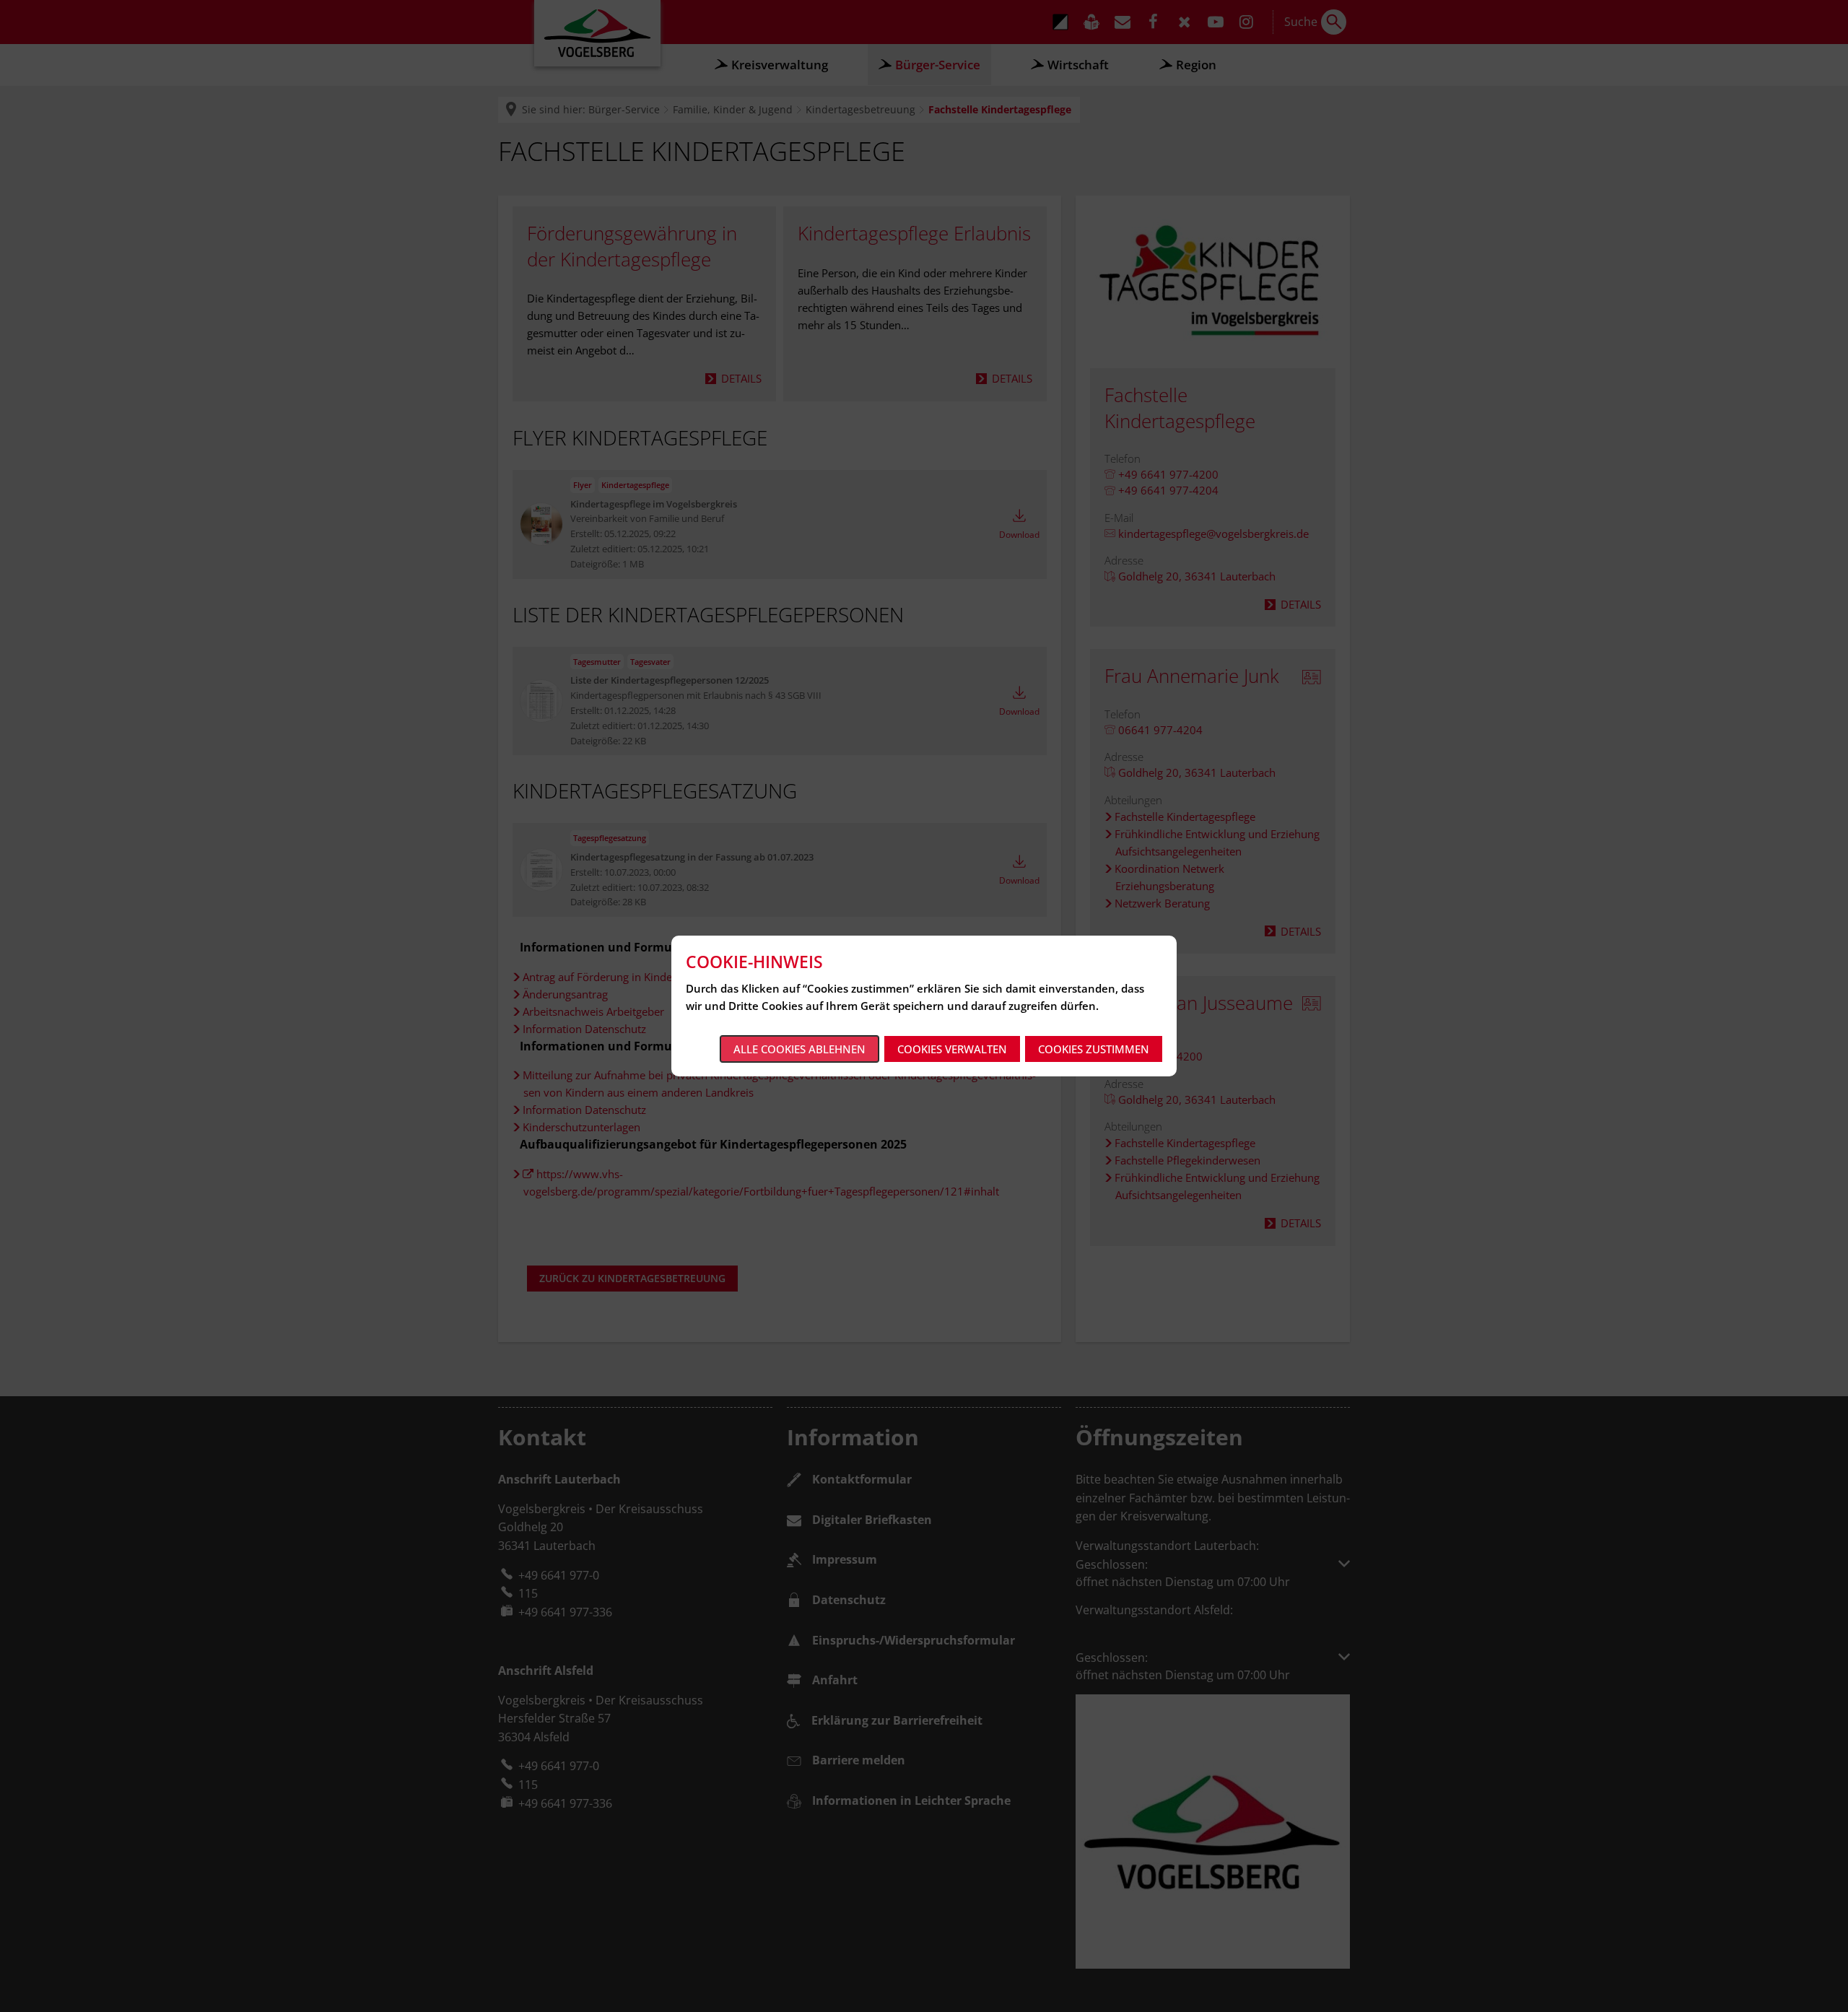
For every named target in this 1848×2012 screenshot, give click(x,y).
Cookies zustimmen (1094, 1049)
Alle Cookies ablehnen (799, 1049)
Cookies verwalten (952, 1049)
